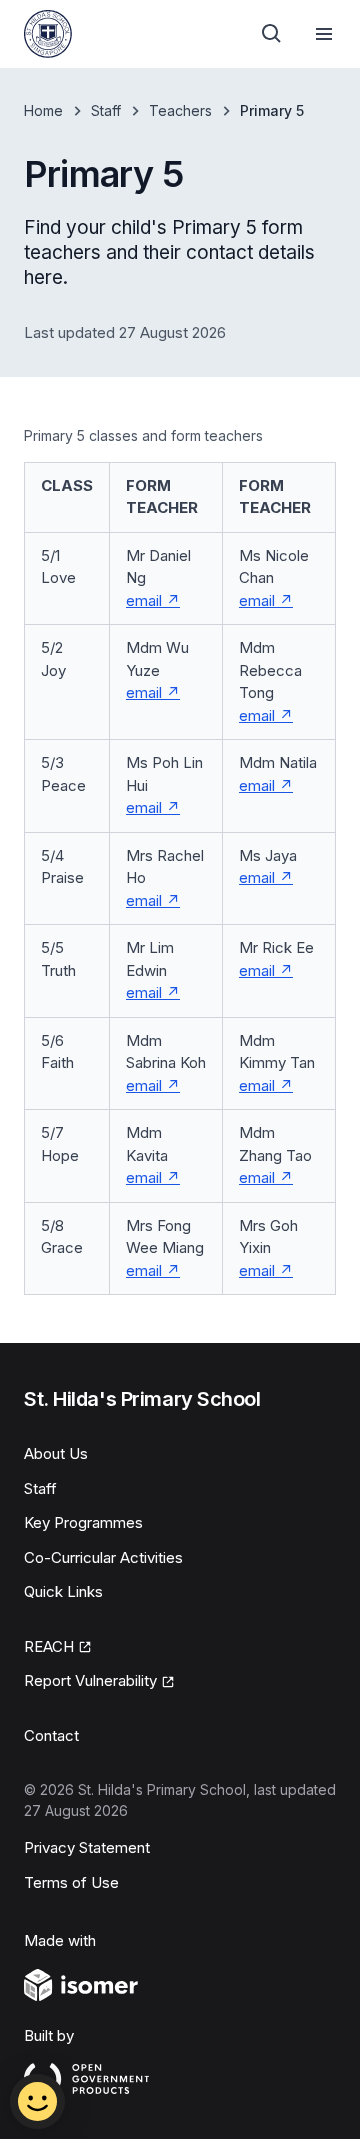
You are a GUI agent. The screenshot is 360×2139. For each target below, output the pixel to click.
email (153, 600)
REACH (58, 1648)
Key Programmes (83, 1522)
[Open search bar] (272, 34)
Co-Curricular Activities (103, 1557)
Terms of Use (71, 1882)
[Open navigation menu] (324, 34)
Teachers (180, 110)
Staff (106, 110)
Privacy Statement (87, 1847)
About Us (56, 1453)
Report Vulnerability (90, 1682)
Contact (51, 1735)
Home (43, 110)
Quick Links (63, 1591)
